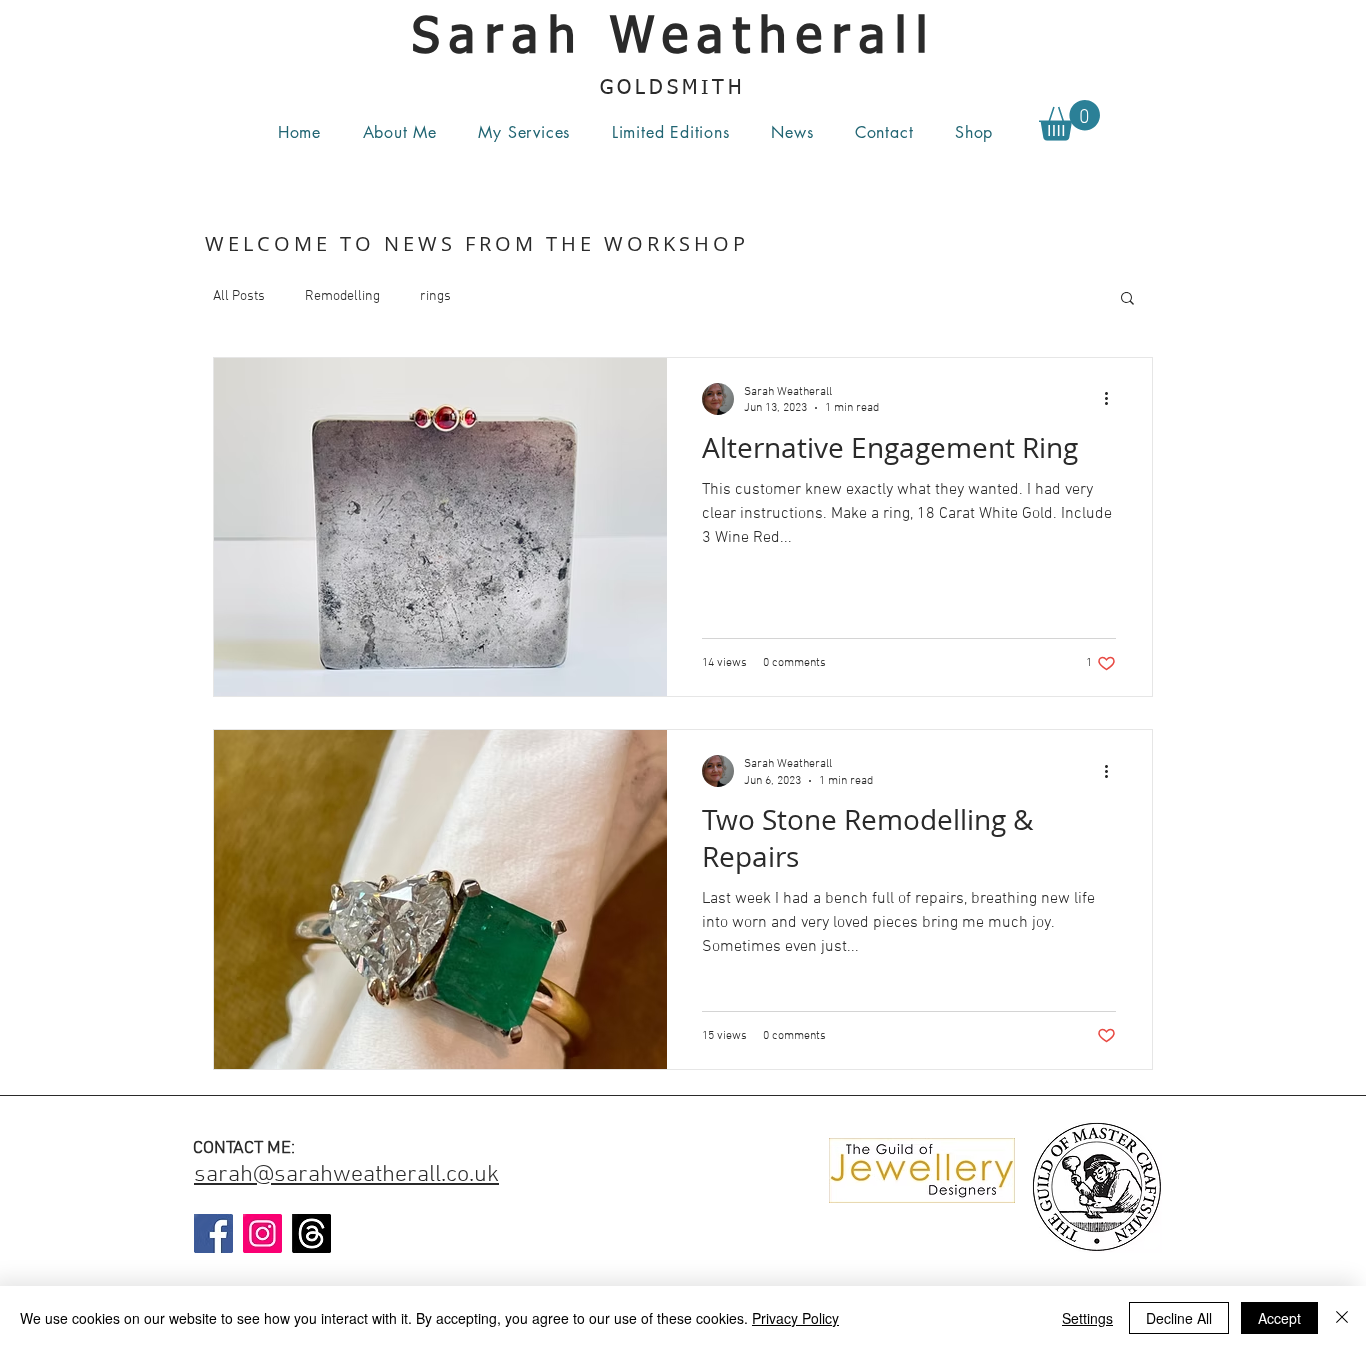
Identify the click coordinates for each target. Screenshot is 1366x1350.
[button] (524, 132)
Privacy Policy (795, 1318)
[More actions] (1113, 399)
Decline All (1179, 1318)
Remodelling (342, 296)
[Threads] (311, 1233)
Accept (1279, 1318)
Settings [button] (1087, 1318)
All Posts (239, 296)
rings (435, 296)
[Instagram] (262, 1233)
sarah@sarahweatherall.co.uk (346, 1175)
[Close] (1342, 1318)
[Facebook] (213, 1233)
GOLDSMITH (678, 88)
